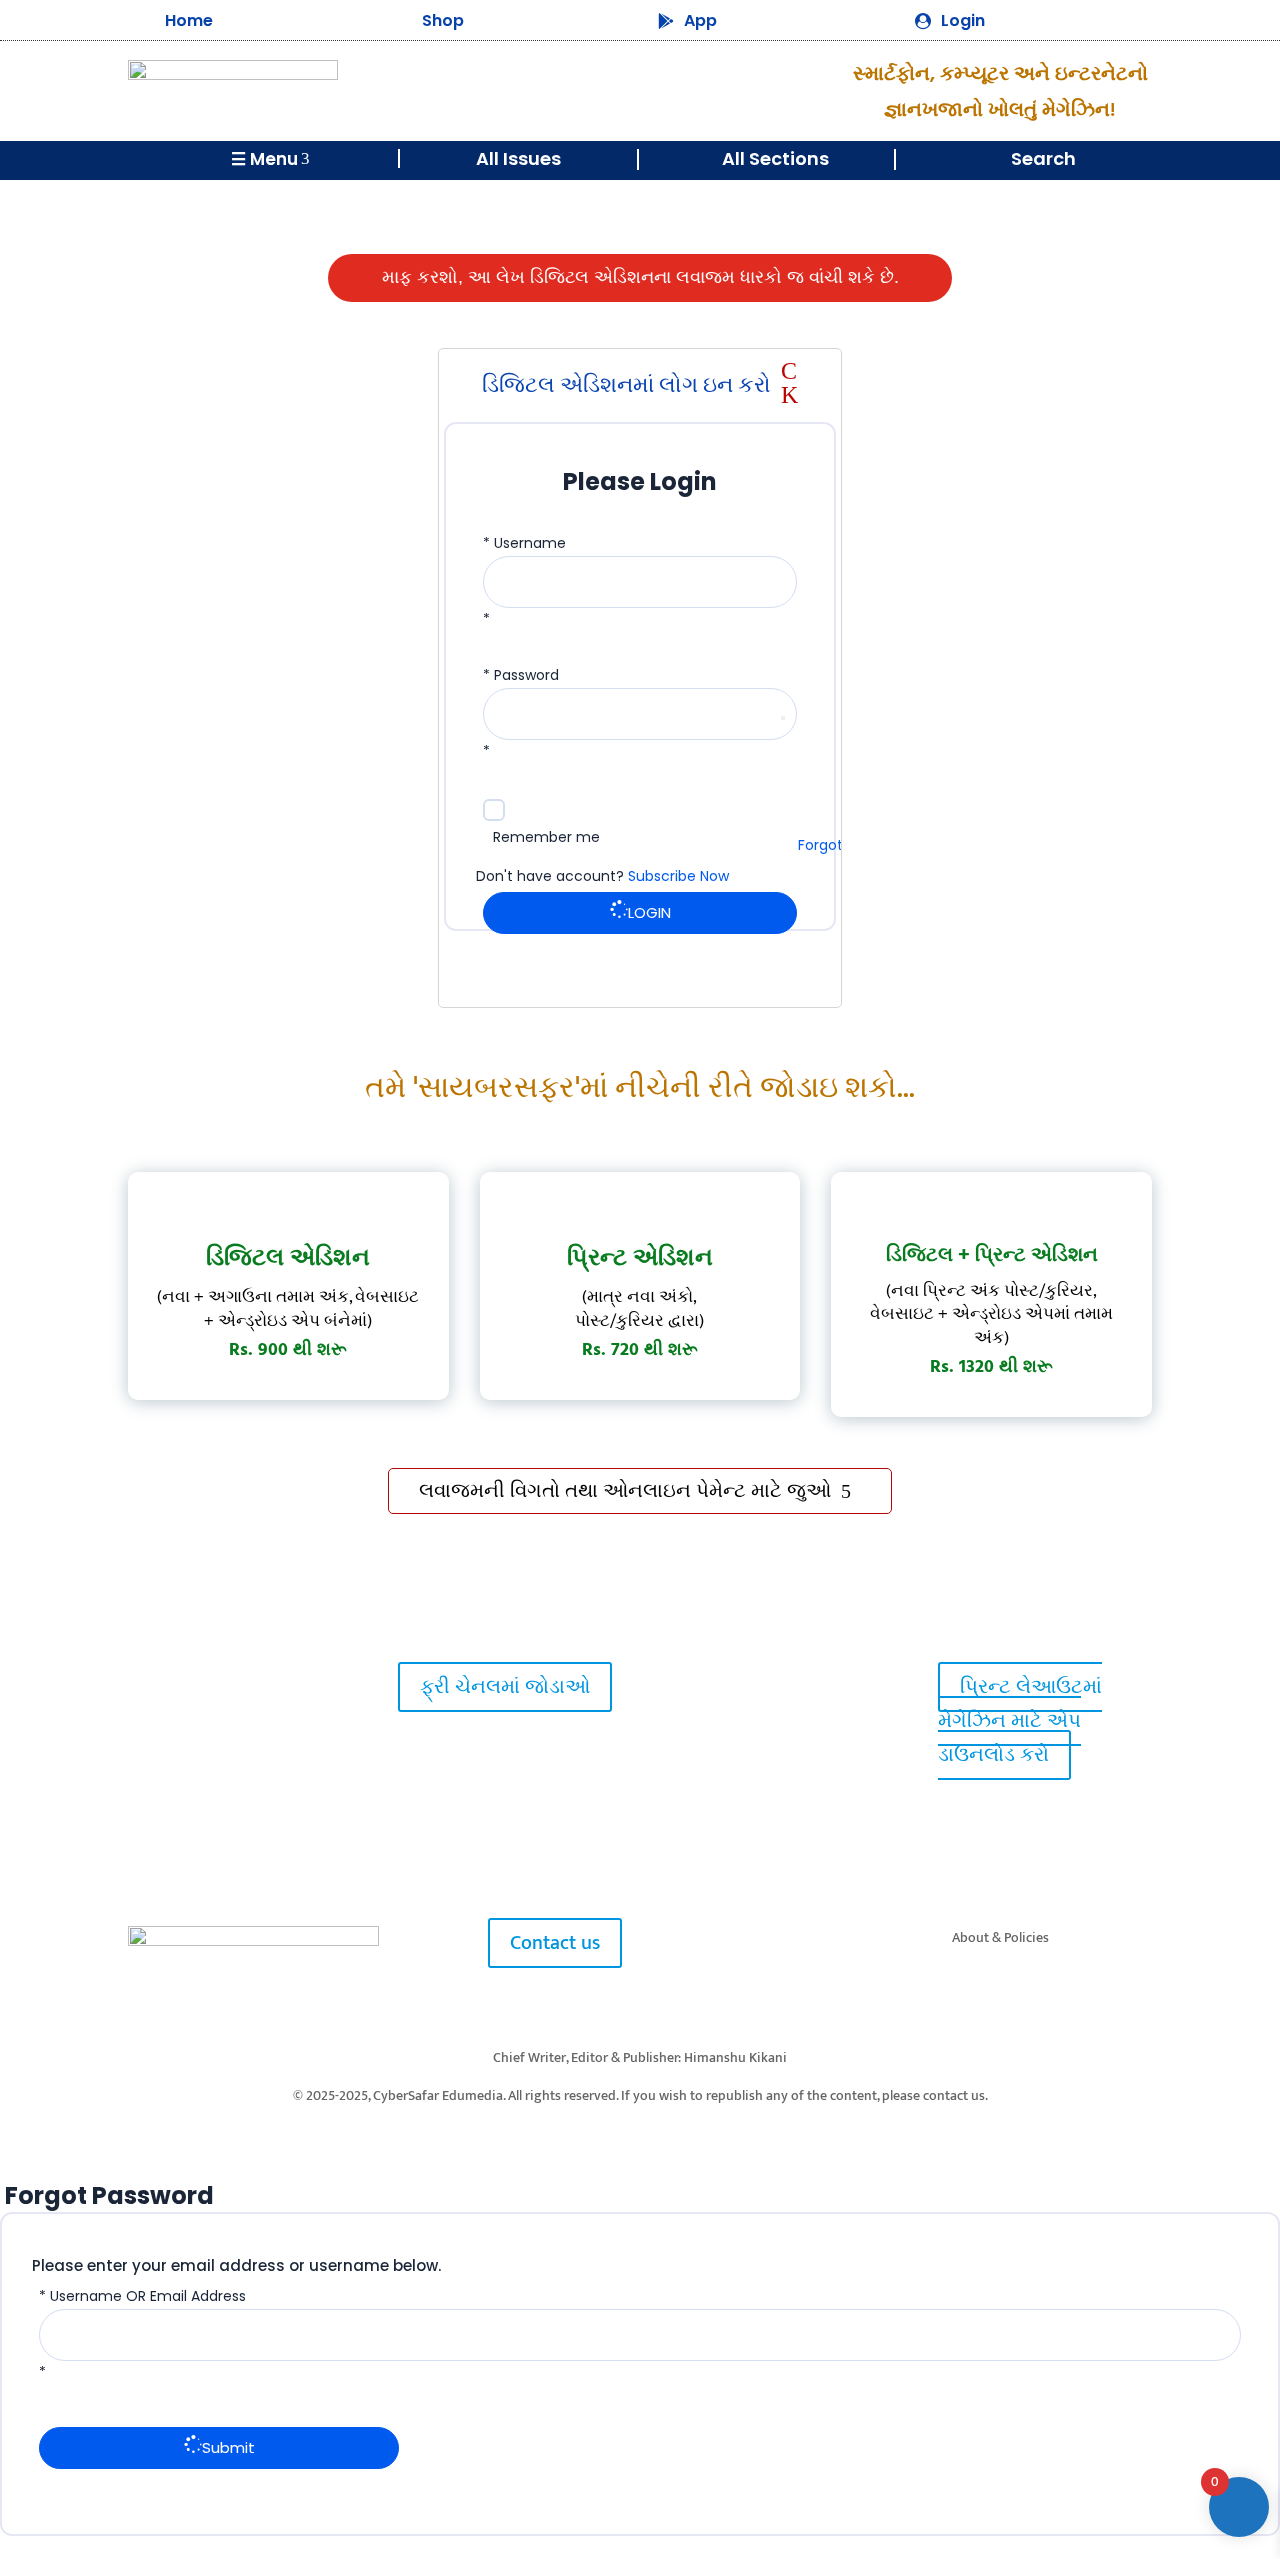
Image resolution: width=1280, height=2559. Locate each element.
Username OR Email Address (148, 2296)
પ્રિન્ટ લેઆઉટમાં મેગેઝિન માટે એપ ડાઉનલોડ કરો (1020, 1721)
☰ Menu (270, 159)
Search (1043, 158)
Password (526, 675)
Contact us (555, 1943)
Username (530, 543)
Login (963, 20)
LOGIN (649, 912)
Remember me (546, 837)
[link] (161, 1686)
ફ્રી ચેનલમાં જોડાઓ (505, 1687)
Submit (228, 2447)
